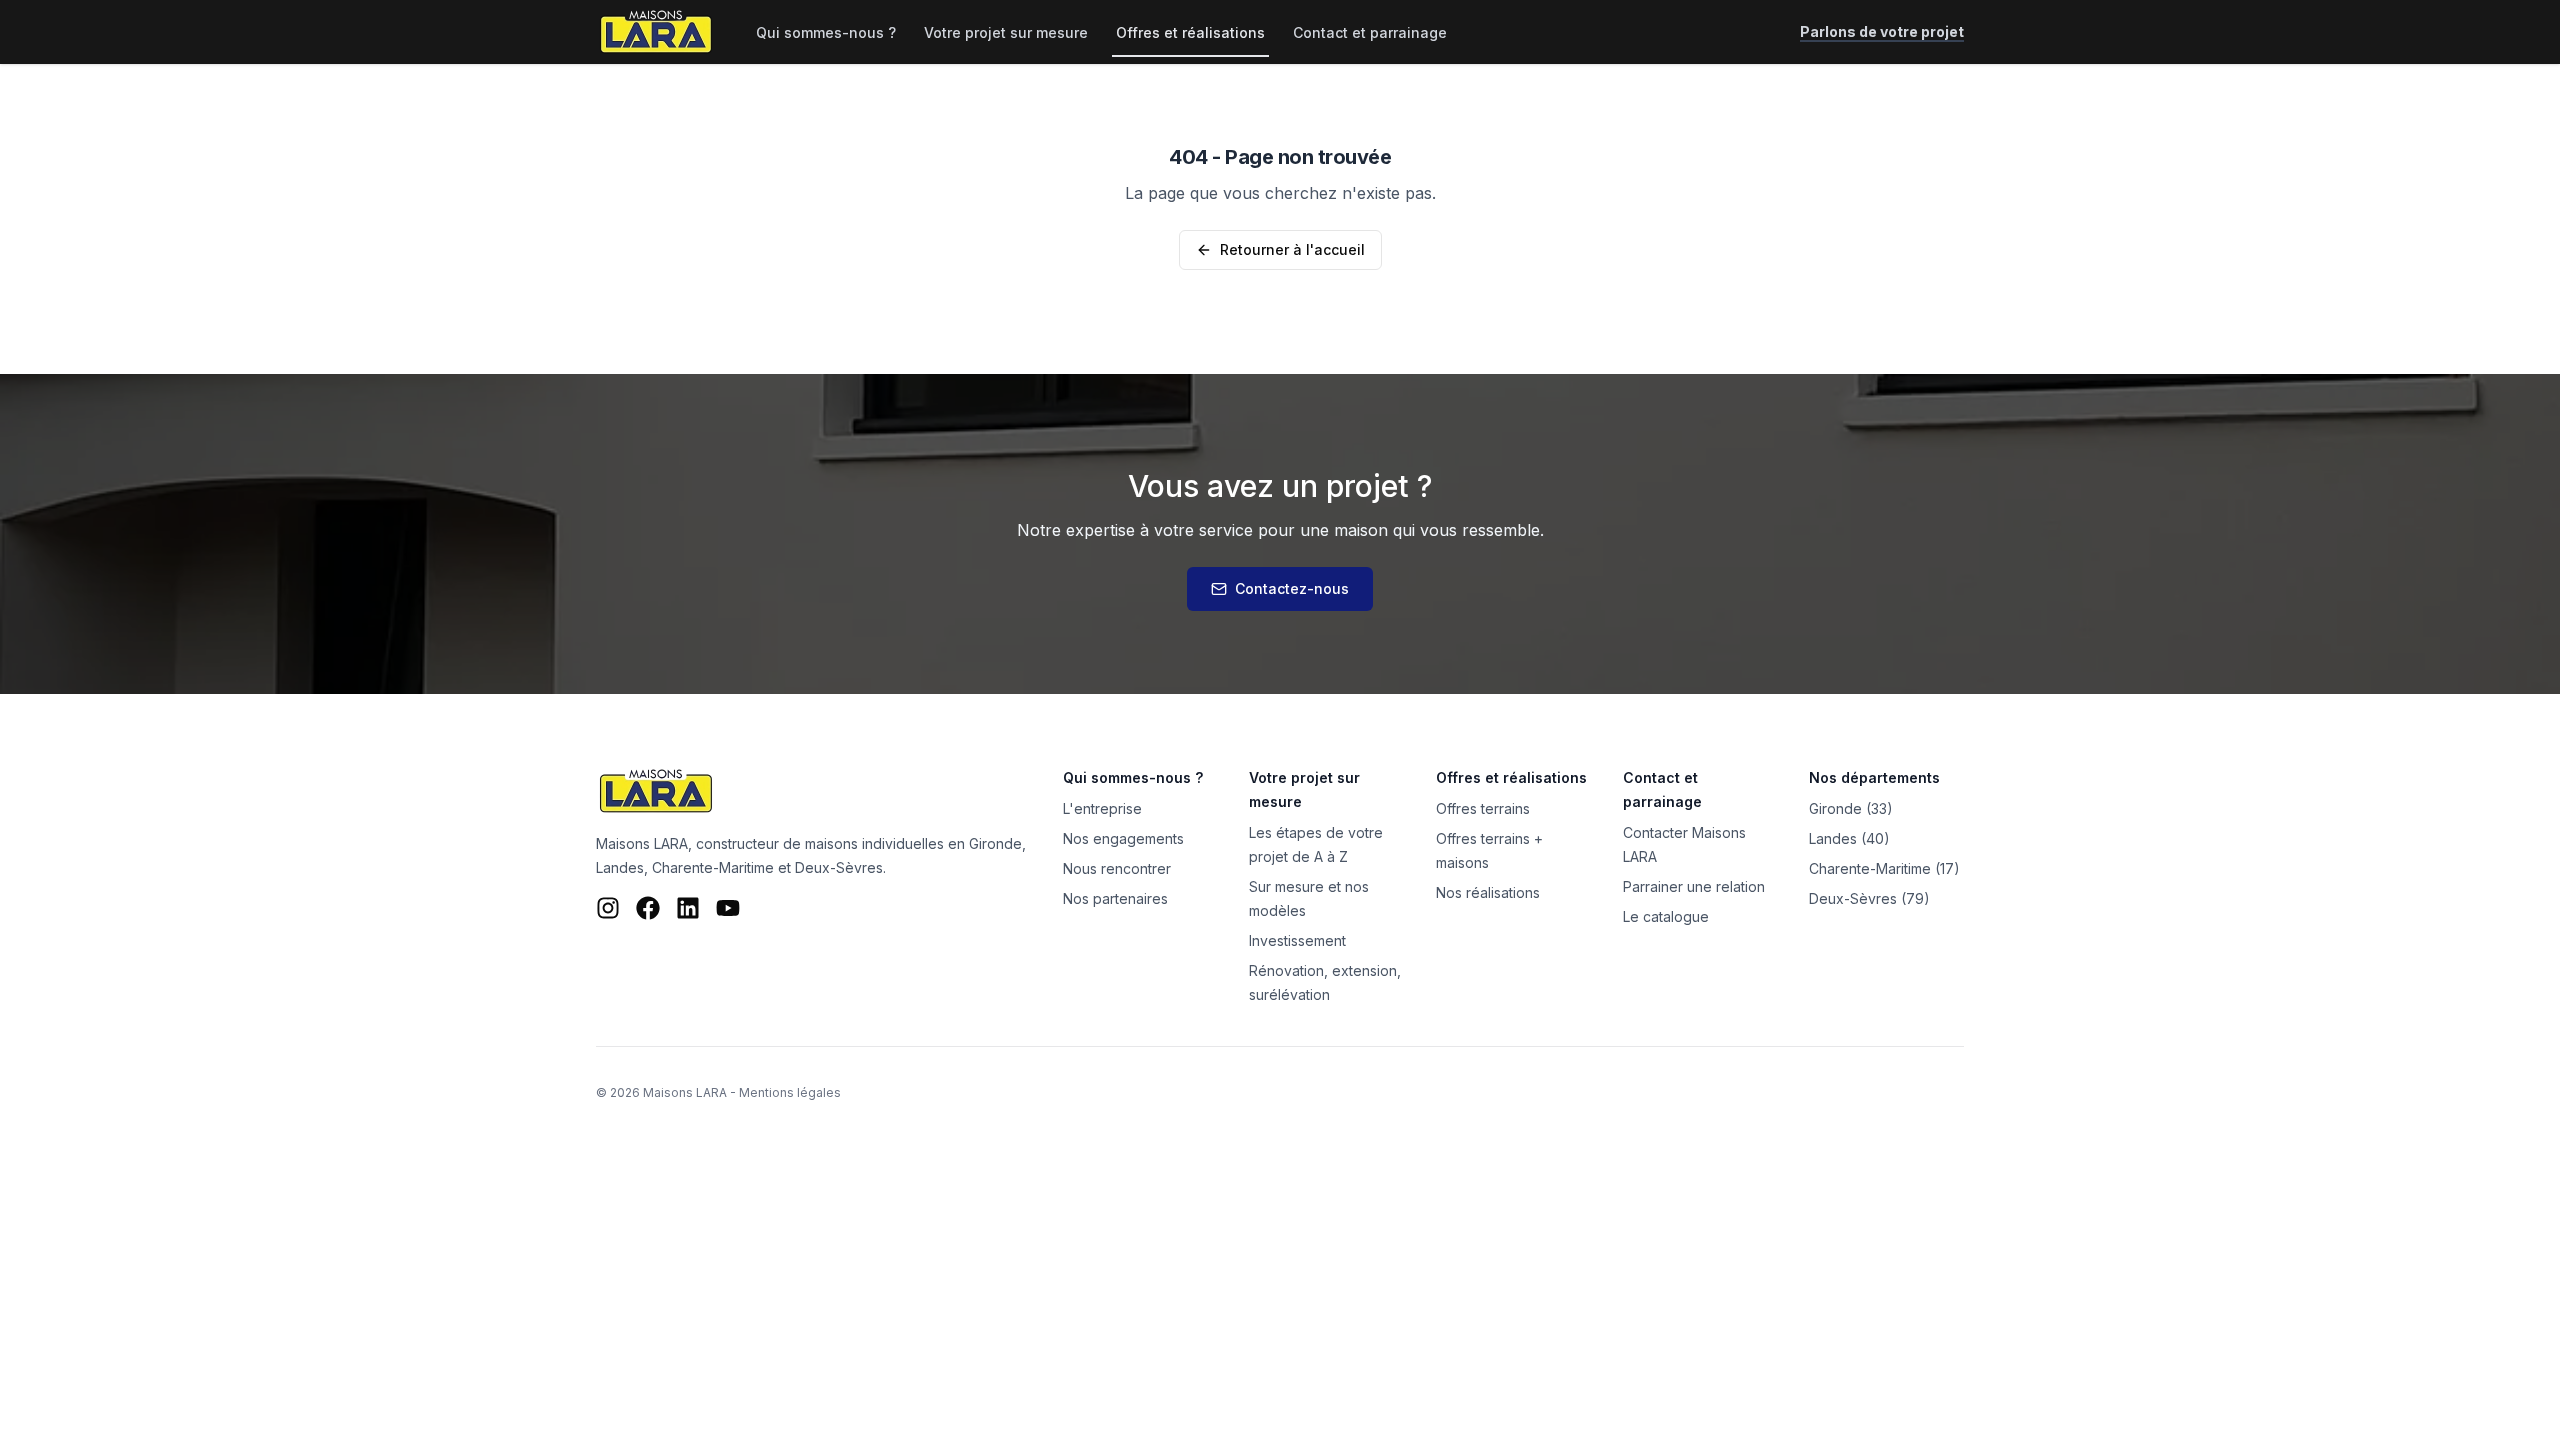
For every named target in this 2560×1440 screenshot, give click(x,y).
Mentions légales (790, 1092)
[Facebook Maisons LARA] (648, 908)
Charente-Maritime (713, 867)
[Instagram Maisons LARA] (608, 908)
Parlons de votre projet (1882, 31)
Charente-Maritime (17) (1884, 868)
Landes (620, 867)
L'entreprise (1102, 808)
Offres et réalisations (1190, 32)
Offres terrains (1483, 808)
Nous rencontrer (1117, 868)
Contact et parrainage (1370, 32)
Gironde (995, 843)
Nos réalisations (1488, 892)
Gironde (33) (1851, 808)
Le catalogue (1666, 916)
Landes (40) (1849, 838)
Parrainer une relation (1694, 886)
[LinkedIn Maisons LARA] (688, 908)
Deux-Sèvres (839, 867)
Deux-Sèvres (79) (1869, 898)
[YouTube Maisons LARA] (728, 908)
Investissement (1297, 940)
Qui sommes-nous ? (826, 32)
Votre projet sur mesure (1006, 32)
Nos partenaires (1115, 898)
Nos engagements (1123, 838)
